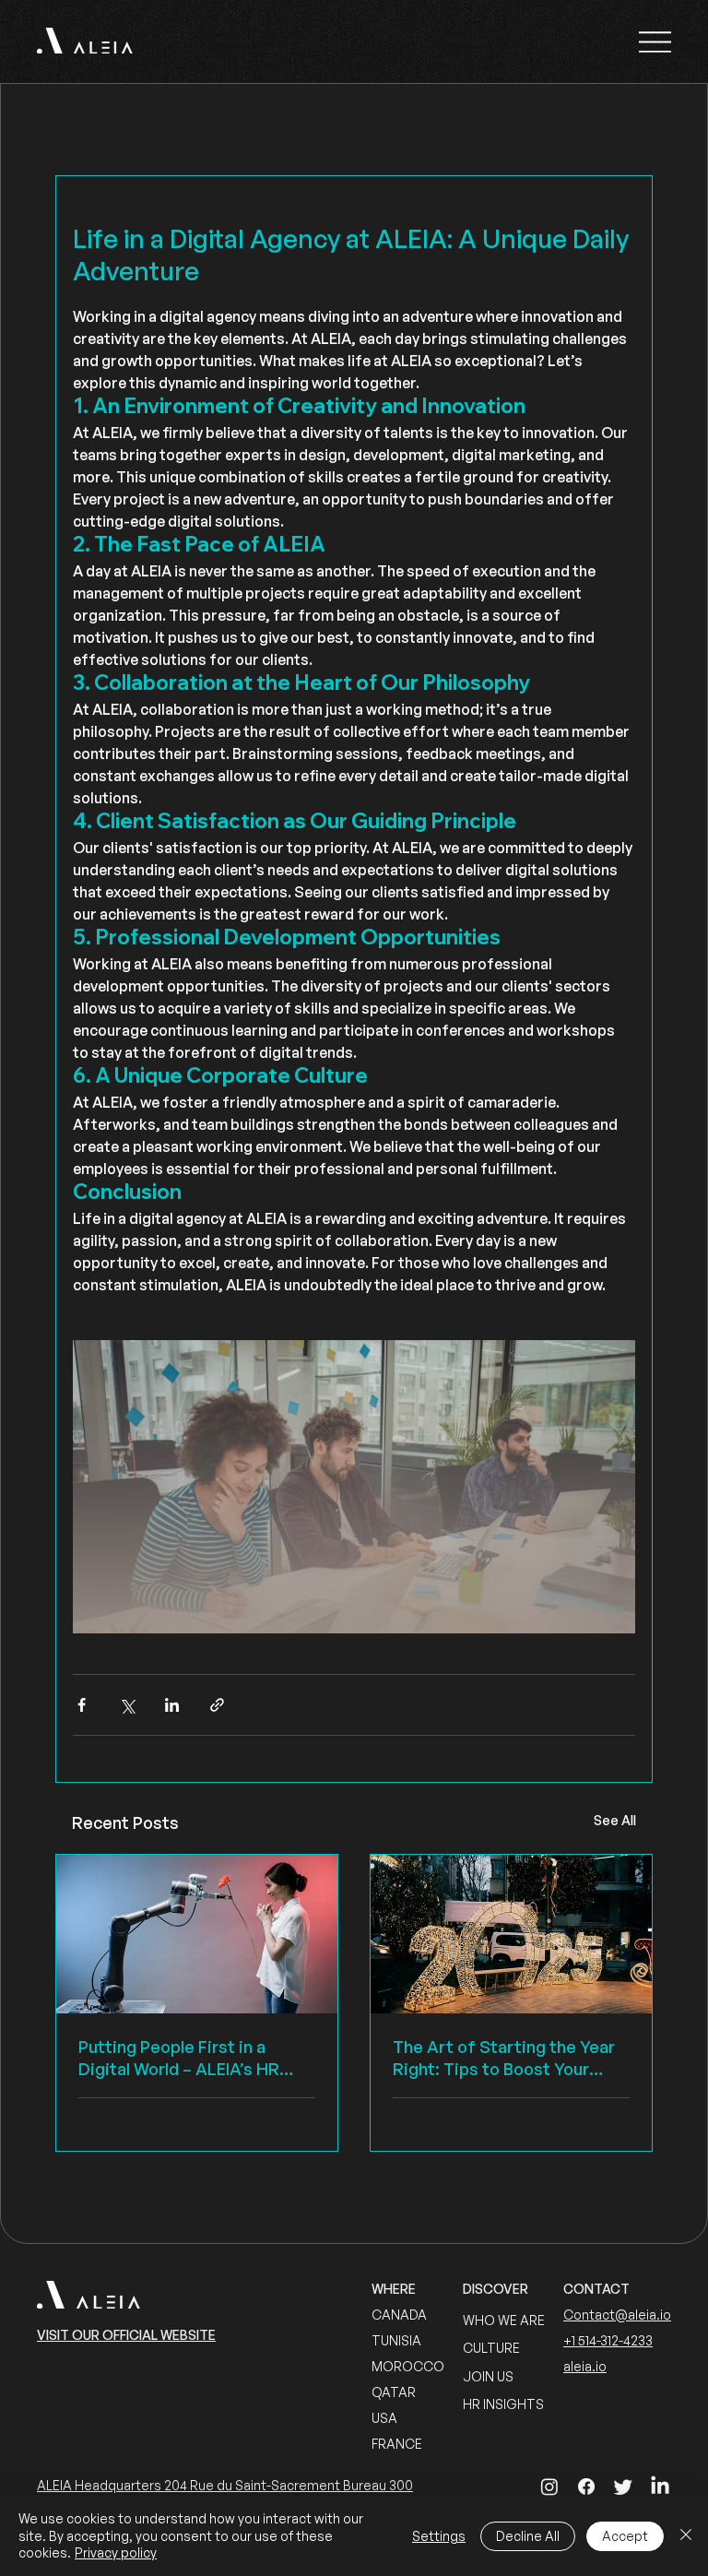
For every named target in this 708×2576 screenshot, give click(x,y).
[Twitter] (623, 2487)
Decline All (528, 2536)
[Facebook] (586, 2487)
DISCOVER (496, 2289)
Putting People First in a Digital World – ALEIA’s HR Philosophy (179, 2058)
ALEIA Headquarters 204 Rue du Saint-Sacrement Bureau (213, 2485)
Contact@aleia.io (617, 2315)
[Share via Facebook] (82, 1705)
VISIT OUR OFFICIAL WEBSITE (126, 2335)
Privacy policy (116, 2552)
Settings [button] (439, 2536)
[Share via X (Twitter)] (127, 1705)
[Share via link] (217, 1705)
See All (615, 1820)
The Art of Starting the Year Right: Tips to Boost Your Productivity (504, 2058)
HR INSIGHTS (503, 2404)
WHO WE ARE (504, 2320)
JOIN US (488, 2376)
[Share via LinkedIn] (172, 1705)
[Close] (686, 2536)
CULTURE (491, 2348)
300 (401, 2485)
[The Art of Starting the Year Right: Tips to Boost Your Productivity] (511, 1934)
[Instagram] (549, 2487)
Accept (625, 2536)
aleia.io (585, 2366)
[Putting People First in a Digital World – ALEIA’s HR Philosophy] (197, 1934)
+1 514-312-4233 (608, 2340)
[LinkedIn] (660, 2487)
